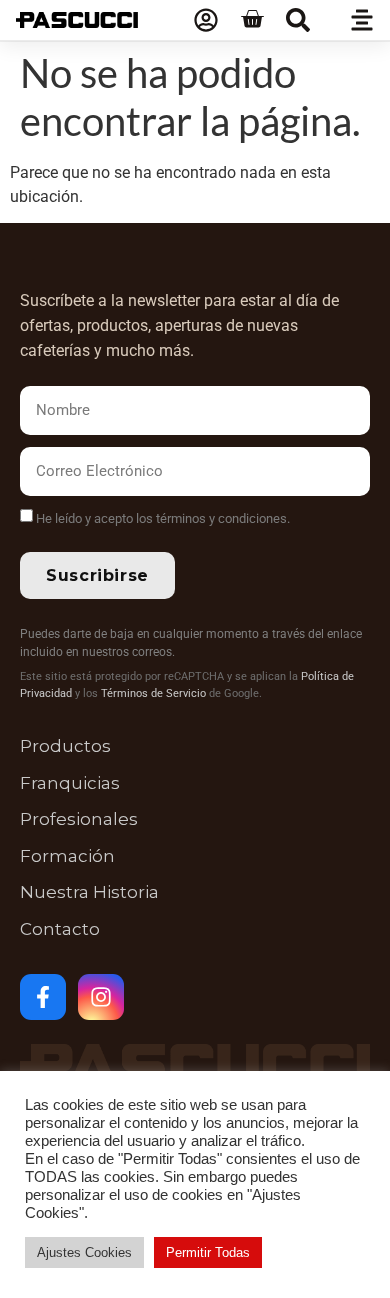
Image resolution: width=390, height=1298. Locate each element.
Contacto (60, 929)
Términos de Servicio (153, 693)
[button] (298, 20)
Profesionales (79, 819)
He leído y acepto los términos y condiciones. (163, 518)
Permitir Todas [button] (208, 1252)
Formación (67, 856)
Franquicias (70, 783)
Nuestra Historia (89, 892)
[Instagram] (101, 997)
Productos (65, 746)
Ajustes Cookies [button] (84, 1252)
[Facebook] (43, 997)
